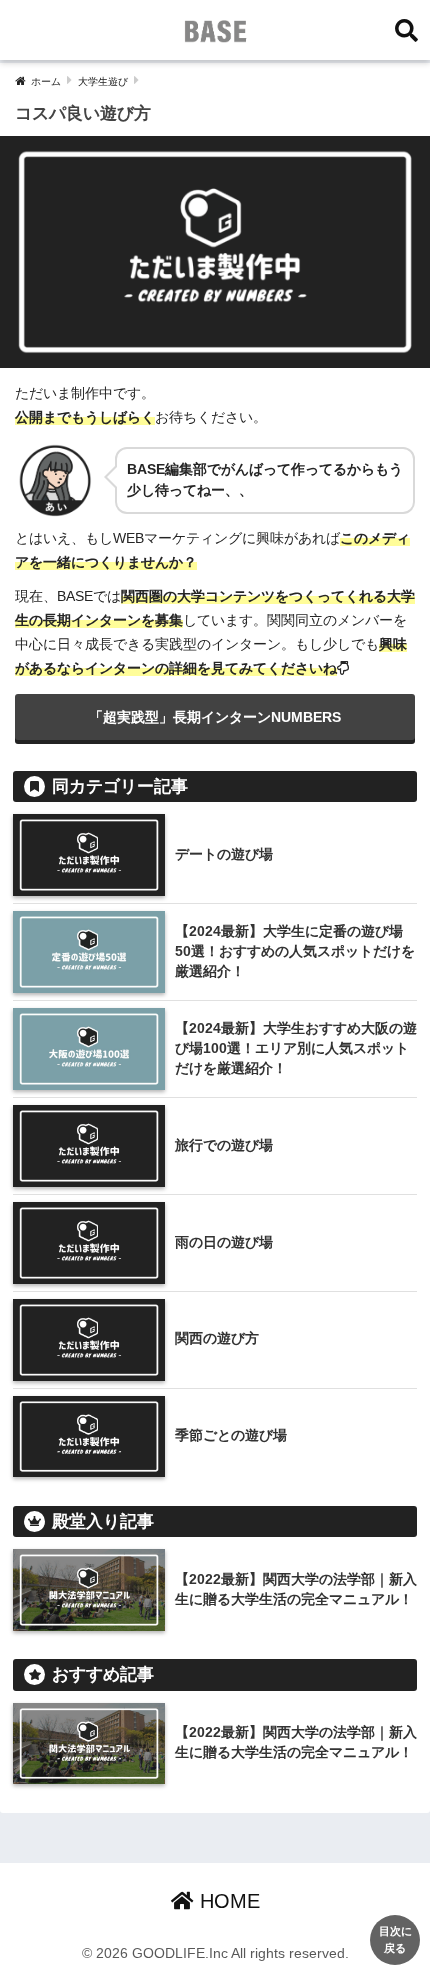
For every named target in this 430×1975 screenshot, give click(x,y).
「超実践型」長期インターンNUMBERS (215, 717)
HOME (227, 1901)
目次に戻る (395, 1939)
